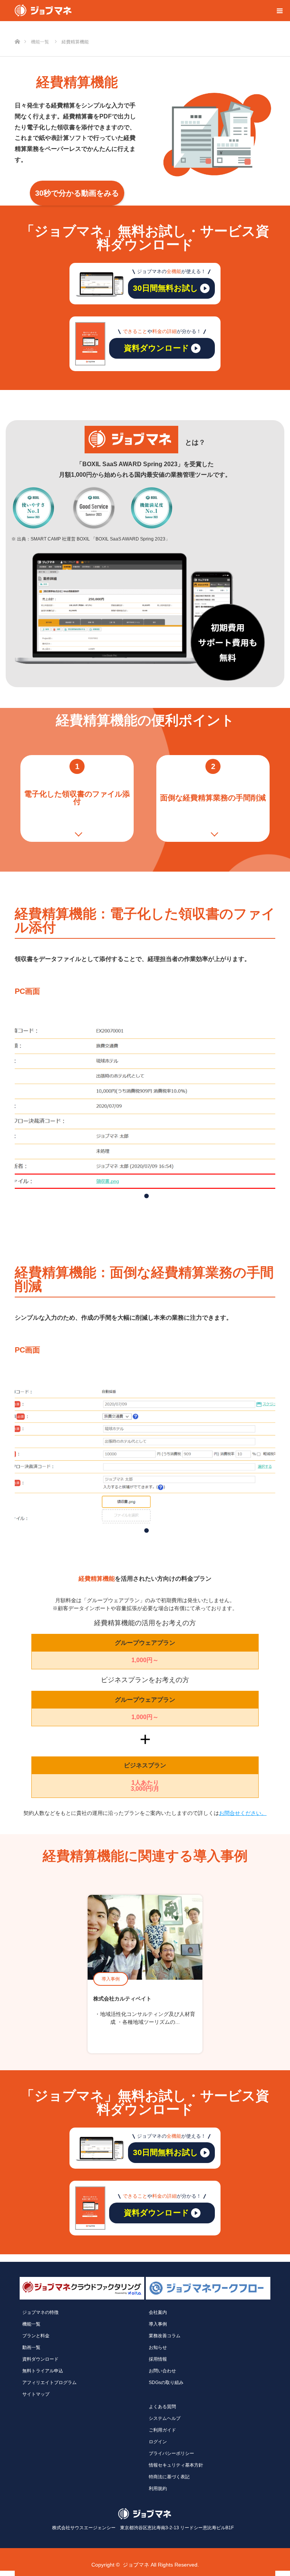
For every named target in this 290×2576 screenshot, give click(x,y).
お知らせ (158, 2347)
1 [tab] (144, 1194)
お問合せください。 (243, 1813)
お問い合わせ (162, 2371)
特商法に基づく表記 (169, 2477)
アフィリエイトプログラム (49, 2383)
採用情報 (158, 2359)
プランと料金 (36, 2336)
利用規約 (158, 2488)
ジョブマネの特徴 (40, 2312)
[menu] (279, 11)
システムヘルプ (165, 2418)
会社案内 (158, 2312)
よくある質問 (162, 2407)
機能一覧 (31, 2324)
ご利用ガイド (162, 2430)
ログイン (158, 2442)
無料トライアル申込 (43, 2371)
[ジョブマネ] (43, 11)
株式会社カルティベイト (122, 1999)
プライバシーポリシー (171, 2453)
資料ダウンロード (40, 2359)
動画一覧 (31, 2347)
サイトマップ (36, 2394)
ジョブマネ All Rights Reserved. (161, 2565)
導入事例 (111, 1979)
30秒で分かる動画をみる (77, 193)
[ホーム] (17, 29)
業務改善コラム (165, 2336)
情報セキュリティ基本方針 (176, 2465)
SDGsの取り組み (166, 2383)
